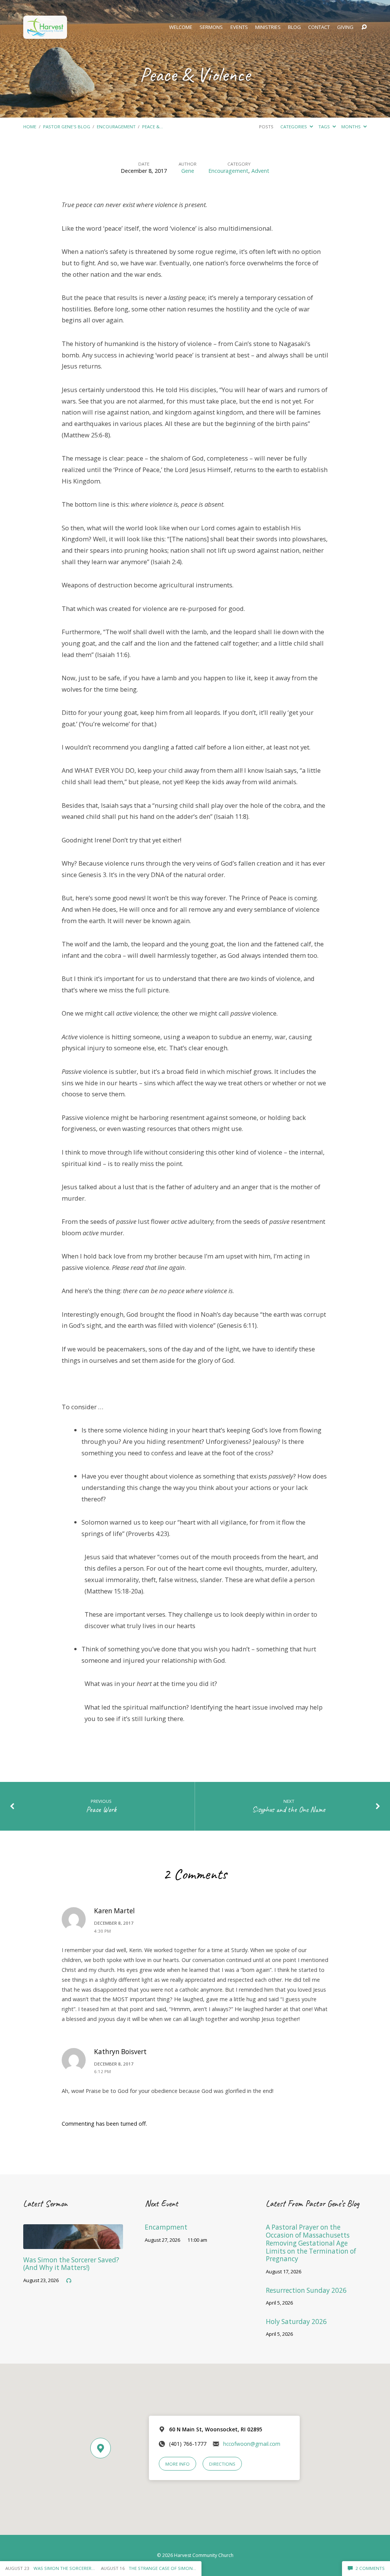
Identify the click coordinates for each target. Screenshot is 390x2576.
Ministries (268, 27)
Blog (294, 27)
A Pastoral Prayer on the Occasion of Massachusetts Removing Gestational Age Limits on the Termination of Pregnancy (311, 2243)
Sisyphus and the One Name (289, 1810)
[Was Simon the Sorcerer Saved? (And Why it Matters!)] (73, 2244)
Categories (294, 127)
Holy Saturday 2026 (296, 2322)
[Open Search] (364, 27)
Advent (260, 171)
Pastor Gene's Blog (67, 127)
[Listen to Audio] (69, 2281)
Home (30, 127)
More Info (177, 2464)
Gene (188, 171)
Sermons (211, 27)
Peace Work (101, 1810)
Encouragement (116, 127)
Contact (319, 27)
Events (239, 27)
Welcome (181, 27)
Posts (266, 127)
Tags (325, 127)
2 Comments (369, 2568)
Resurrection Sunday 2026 (306, 2290)
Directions (222, 2464)
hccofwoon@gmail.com (252, 2444)
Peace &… (153, 127)
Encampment (166, 2227)
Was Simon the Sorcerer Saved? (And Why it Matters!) (71, 2264)
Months (352, 127)
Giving (345, 27)
